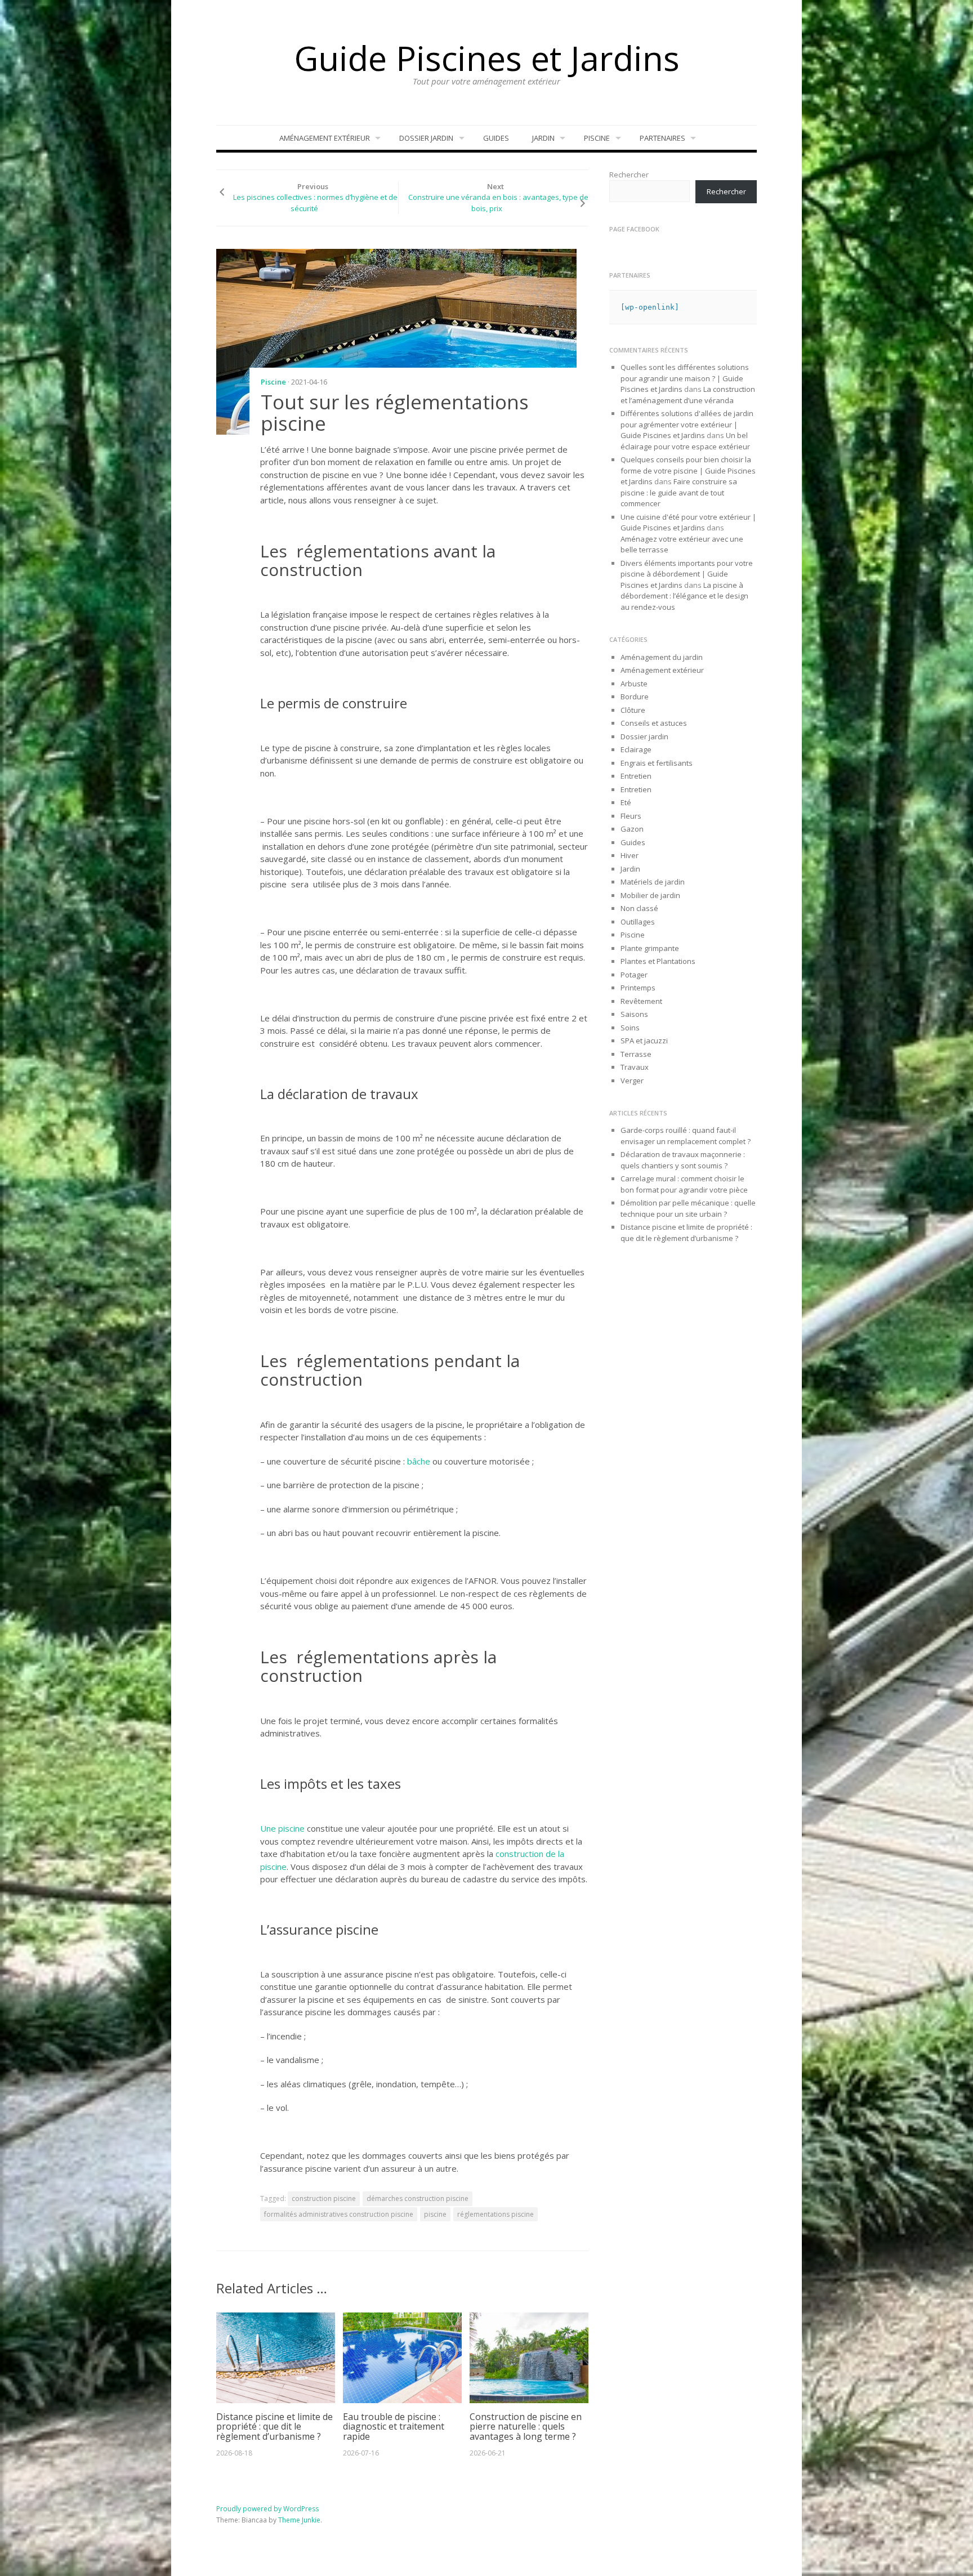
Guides (496, 138)
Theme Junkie (299, 2520)
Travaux (635, 1067)
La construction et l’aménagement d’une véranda (688, 395)
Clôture (633, 710)
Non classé (639, 908)
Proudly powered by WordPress (267, 2509)
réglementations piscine (496, 2214)
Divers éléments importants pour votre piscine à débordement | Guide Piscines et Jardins (687, 574)
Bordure (635, 697)
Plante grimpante (650, 948)
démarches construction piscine (418, 2198)
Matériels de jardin (653, 882)
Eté (626, 802)
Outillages (638, 922)
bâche (418, 1461)
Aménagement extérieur (325, 138)
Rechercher (629, 175)
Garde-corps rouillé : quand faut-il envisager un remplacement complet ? (686, 1136)
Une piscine (282, 1828)
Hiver (630, 855)
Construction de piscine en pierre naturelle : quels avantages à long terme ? (526, 2427)
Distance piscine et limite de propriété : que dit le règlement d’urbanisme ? (275, 2427)
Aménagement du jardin (662, 657)
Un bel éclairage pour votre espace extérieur (685, 441)
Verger (632, 1081)
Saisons (634, 1014)
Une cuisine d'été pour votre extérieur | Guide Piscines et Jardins (688, 523)
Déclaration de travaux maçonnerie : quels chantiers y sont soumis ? (683, 1160)
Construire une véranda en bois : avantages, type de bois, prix (498, 203)
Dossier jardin (426, 138)
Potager (634, 975)
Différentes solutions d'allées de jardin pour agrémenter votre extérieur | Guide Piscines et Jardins (687, 424)
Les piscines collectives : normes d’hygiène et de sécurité (315, 203)
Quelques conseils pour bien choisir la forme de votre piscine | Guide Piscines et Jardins (688, 470)
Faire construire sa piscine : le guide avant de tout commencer (679, 492)
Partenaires (662, 138)
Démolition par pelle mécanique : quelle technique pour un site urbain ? (688, 1208)
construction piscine (324, 2198)
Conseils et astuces (654, 723)
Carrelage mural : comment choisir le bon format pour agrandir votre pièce (684, 1184)
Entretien (636, 776)
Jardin (543, 138)
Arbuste (634, 684)
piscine (435, 2214)
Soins (630, 1028)
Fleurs (631, 816)
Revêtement (641, 1001)
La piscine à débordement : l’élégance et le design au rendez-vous (684, 596)
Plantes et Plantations (658, 961)
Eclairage (636, 749)
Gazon (632, 829)
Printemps (638, 988)
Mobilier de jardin (650, 895)
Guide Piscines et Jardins (487, 58)
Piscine (597, 138)
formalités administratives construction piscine (339, 2214)
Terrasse (636, 1054)
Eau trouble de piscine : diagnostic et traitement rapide (394, 2427)
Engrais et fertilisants (657, 763)
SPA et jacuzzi (644, 1041)
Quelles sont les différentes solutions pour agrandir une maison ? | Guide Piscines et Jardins (685, 378)
